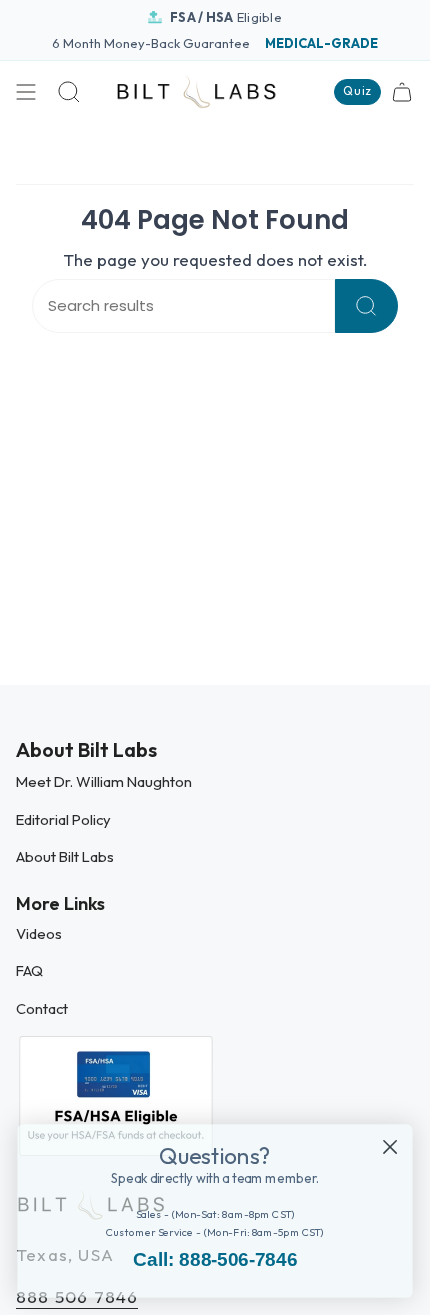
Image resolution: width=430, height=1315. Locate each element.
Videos (39, 933)
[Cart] (402, 92)
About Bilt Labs (65, 856)
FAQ (29, 970)
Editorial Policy (63, 819)
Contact (42, 1008)
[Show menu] (26, 92)
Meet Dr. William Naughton (104, 781)
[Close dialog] (390, 1146)
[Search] (366, 306)
